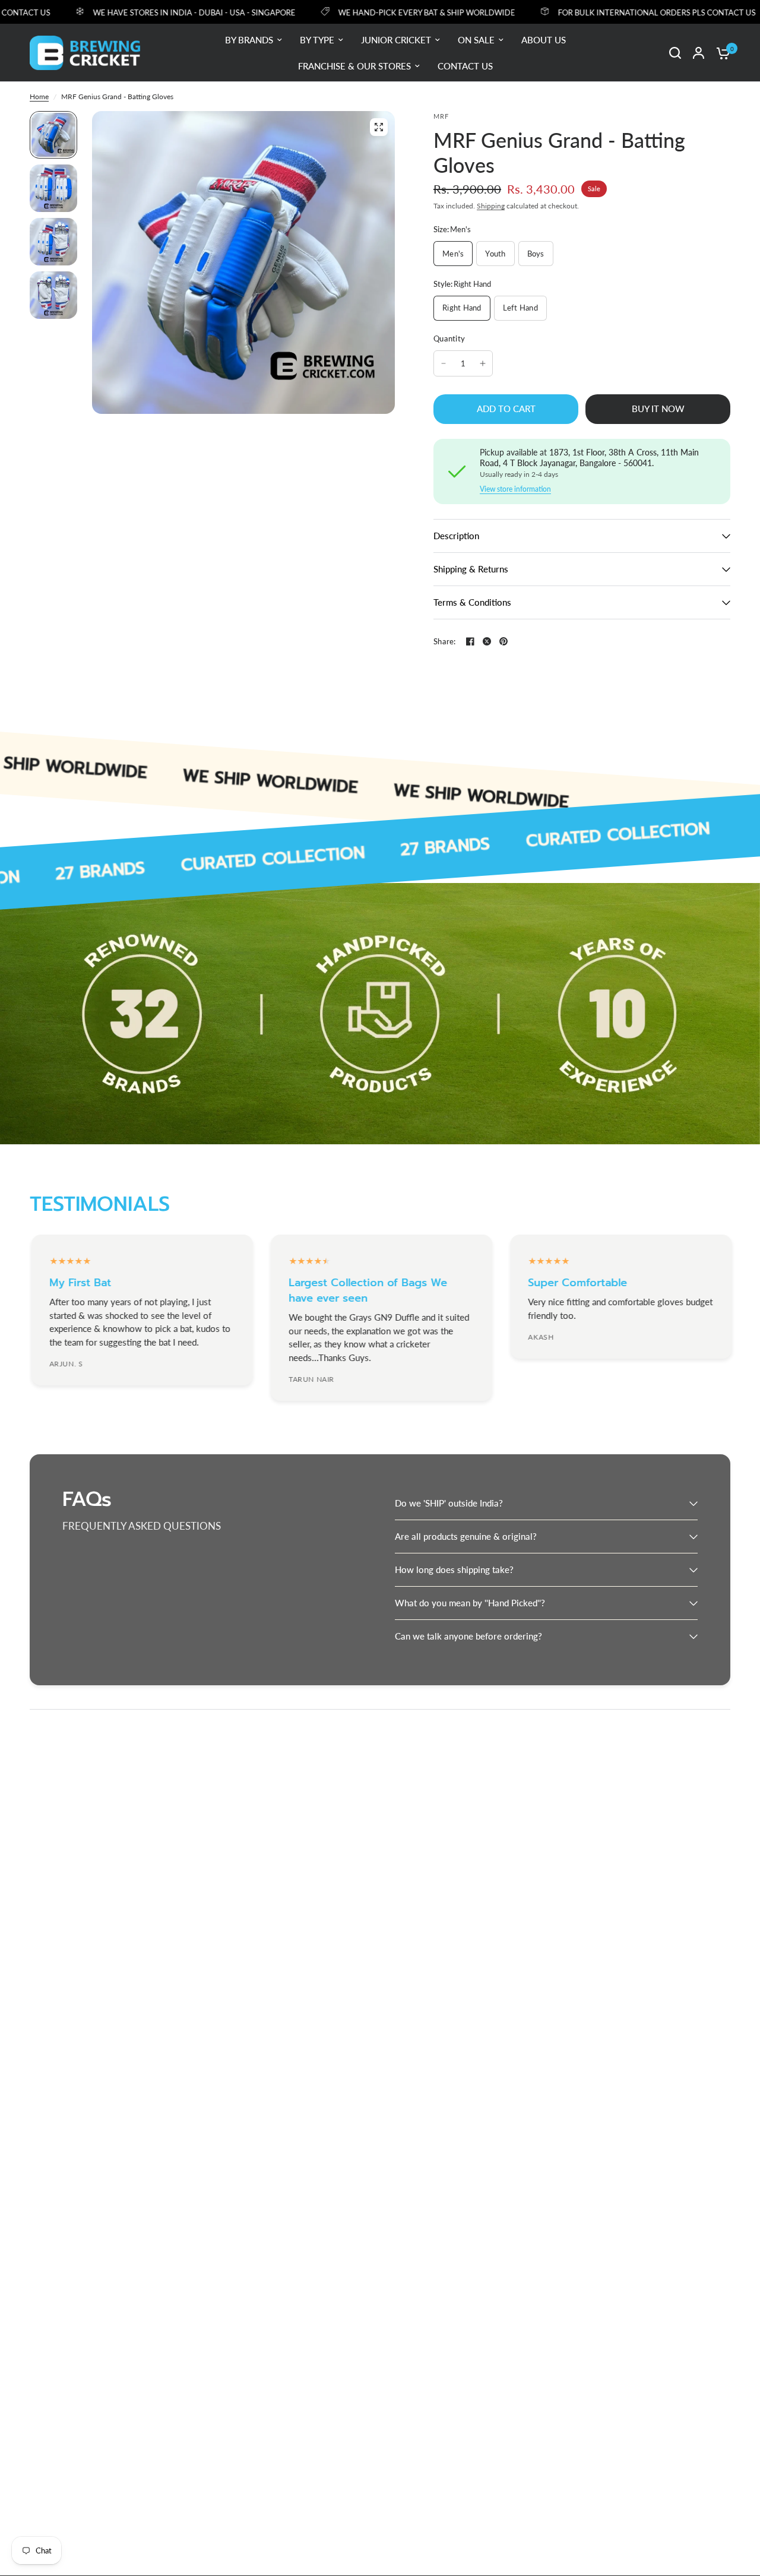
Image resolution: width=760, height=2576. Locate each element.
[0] (720, 53)
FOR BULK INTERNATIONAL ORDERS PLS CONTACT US (625, 12)
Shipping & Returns (471, 569)
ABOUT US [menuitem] (544, 40)
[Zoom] (379, 127)
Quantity (449, 338)
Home (39, 96)
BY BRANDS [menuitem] (249, 40)
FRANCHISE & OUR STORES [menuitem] (354, 66)
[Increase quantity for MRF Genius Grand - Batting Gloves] (483, 363)
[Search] (675, 53)
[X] (487, 641)
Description (456, 536)
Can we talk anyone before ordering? (468, 1636)
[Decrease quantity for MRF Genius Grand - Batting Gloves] (444, 363)
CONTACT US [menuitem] (465, 66)
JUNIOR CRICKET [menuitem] (396, 40)
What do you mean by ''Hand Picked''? (470, 1603)
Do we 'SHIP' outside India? (449, 1503)
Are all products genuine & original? (466, 1536)
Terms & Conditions (472, 602)
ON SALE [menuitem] (476, 40)
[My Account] (699, 53)
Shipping (491, 206)
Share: (445, 642)
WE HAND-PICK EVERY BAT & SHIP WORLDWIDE (395, 12)
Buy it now (658, 409)
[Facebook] (470, 641)
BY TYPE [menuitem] (317, 40)
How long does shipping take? (454, 1569)
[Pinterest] (503, 641)
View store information (515, 489)
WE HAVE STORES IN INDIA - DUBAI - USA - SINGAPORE (162, 12)
